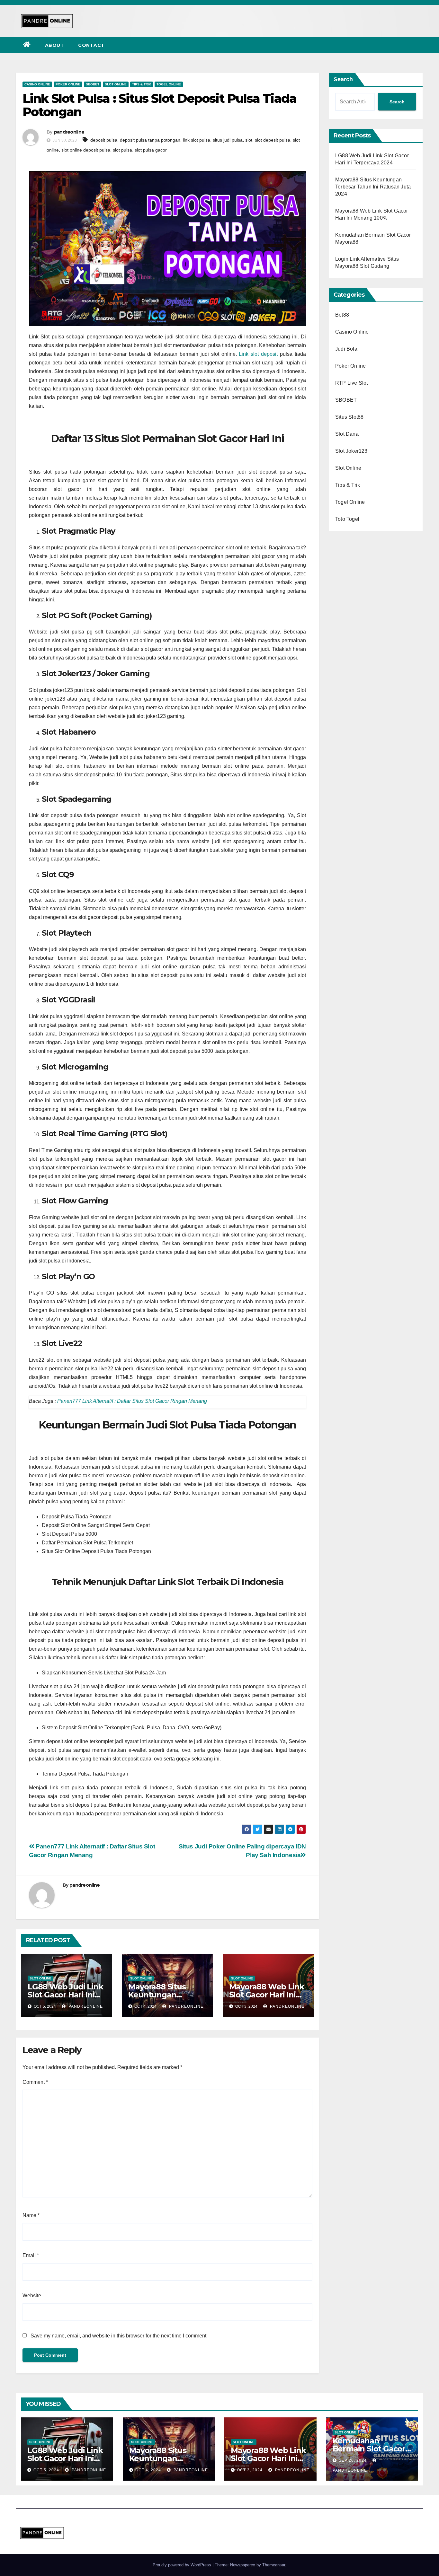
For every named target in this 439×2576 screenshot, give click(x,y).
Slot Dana (347, 434)
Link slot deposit (258, 354)
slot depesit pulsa (273, 140)
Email (31, 2255)
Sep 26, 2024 (353, 2460)
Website (32, 2296)
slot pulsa (122, 150)
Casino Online (37, 84)
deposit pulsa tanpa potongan (150, 140)
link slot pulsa (197, 140)
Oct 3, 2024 (250, 2470)
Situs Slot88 (349, 417)
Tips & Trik (142, 84)
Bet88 (342, 315)
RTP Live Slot (352, 383)
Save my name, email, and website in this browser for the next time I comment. (119, 2336)
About (55, 45)
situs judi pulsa (228, 140)
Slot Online (116, 84)
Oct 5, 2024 (46, 2470)
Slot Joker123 (351, 451)
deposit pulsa (104, 140)
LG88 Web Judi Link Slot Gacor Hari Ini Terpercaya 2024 (65, 1995)
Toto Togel (347, 519)
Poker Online (68, 84)
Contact (91, 45)
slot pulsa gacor (151, 150)
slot (249, 140)
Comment (35, 2082)
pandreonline (69, 132)
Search (343, 79)
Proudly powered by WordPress (183, 2565)
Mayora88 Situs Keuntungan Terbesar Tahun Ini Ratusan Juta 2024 (373, 187)
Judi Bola (346, 349)
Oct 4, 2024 (148, 2470)
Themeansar (274, 2565)
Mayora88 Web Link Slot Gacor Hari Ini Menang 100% (267, 1995)
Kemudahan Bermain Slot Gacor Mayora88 (369, 2449)
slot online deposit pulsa (86, 150)
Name (31, 2215)
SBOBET (93, 84)
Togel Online (169, 84)
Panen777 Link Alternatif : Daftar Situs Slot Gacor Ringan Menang (132, 1401)
